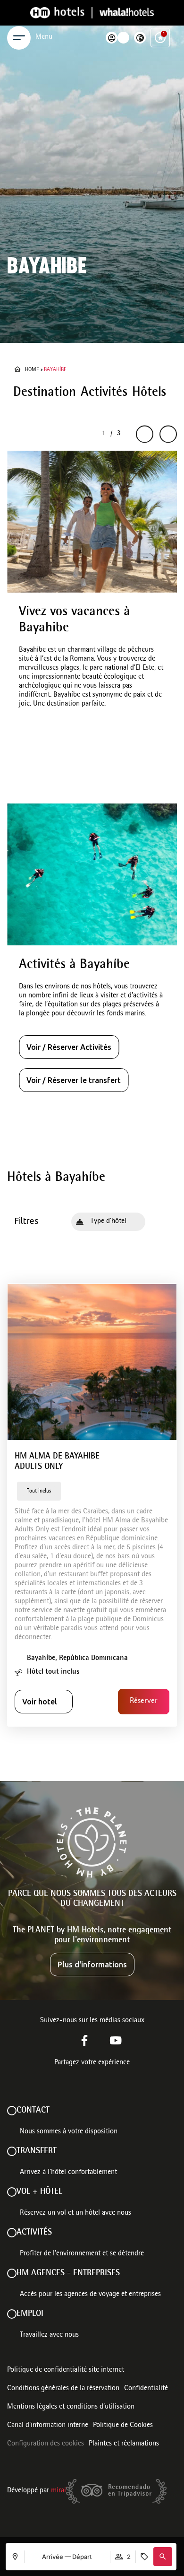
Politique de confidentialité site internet (66, 2370)
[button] (163, 2557)
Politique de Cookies (123, 2426)
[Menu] (19, 38)
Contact (33, 2111)
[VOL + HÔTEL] (12, 2192)
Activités (104, 393)
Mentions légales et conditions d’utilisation (71, 2407)
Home (32, 370)
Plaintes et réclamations (124, 2444)
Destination (45, 393)
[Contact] (12, 2111)
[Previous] (145, 434)
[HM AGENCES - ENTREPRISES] (12, 2273)
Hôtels (149, 393)
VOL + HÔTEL (39, 2192)
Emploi (30, 2314)
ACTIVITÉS (34, 2233)
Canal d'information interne (48, 2426)
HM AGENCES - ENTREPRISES (68, 2273)
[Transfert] (12, 2151)
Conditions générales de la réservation (63, 2389)
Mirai (59, 2491)
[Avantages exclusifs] (160, 38)
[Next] (168, 434)
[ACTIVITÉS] (12, 2233)
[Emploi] (12, 2314)
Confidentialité (146, 2389)
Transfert (37, 2151)
